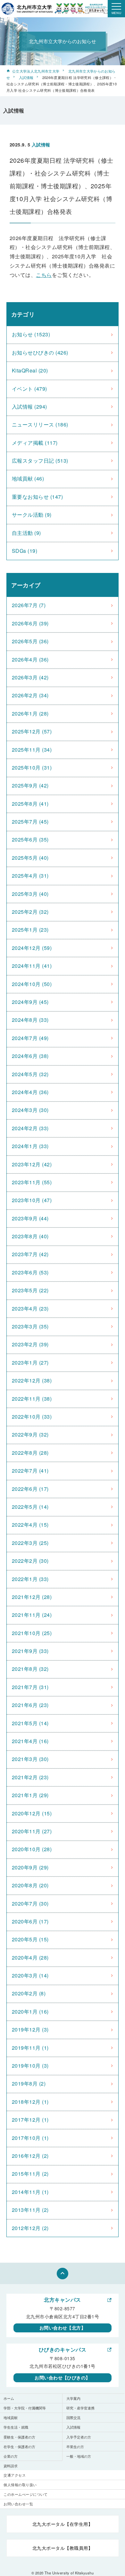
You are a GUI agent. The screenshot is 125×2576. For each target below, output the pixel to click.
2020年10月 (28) (32, 1849)
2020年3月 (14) (30, 1975)
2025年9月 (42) (30, 785)
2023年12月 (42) (32, 1164)
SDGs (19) (25, 551)
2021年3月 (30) (30, 1759)
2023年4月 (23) (30, 1308)
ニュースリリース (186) (40, 424)
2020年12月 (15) (32, 1813)
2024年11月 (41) (32, 966)
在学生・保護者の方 (19, 2447)
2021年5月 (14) (30, 1723)
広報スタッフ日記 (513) (40, 461)
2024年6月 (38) (30, 1056)
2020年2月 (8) (29, 1993)
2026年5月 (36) (30, 641)
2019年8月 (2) (29, 2083)
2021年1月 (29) (30, 1795)
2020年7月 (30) (30, 1903)
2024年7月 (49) (30, 1038)
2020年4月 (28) (30, 1957)
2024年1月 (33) (30, 1146)
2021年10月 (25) (32, 1633)
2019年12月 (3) (30, 2029)
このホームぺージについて (26, 2494)
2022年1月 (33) (30, 1579)
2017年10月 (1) (30, 2138)
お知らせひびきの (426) (40, 352)
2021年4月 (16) (30, 1741)
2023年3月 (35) (30, 1326)
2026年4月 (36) (30, 659)
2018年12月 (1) (30, 2102)
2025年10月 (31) (32, 767)
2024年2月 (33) (30, 1128)
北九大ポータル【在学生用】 (63, 2524)
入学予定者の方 (79, 2437)
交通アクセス (15, 2475)
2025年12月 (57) (32, 731)
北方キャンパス (62, 2300)
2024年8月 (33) (30, 1020)
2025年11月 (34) (32, 750)
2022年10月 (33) (32, 1417)
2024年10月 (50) (32, 984)
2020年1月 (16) (30, 2012)
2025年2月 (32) (30, 912)
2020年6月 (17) (30, 1921)
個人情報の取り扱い (20, 2485)
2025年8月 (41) (30, 804)
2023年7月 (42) (30, 1254)
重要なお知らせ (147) (37, 497)
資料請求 (11, 2466)
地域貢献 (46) (28, 478)
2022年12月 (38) (32, 1380)
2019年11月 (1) (30, 2048)
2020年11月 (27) (32, 1831)
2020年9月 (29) (30, 1867)
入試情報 (26, 77)
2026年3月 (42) (30, 677)
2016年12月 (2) (30, 2156)
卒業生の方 (75, 2447)
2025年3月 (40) (30, 894)
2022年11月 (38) (32, 1399)
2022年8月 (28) (30, 1453)
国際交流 (73, 2417)
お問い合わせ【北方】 (63, 2328)
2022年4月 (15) (30, 1525)
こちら (44, 275)
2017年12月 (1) (30, 2120)
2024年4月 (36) (30, 1092)
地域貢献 (11, 2417)
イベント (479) (29, 389)
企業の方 (11, 2456)
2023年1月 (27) (30, 1362)
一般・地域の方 (79, 2456)
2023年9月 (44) (30, 1218)
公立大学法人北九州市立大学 (36, 71)
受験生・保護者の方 (19, 2437)
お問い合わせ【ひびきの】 (63, 2377)
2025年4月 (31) (30, 876)
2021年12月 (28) (32, 1597)
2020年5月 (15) (30, 1939)
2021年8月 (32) (30, 1669)
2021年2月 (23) (30, 1777)
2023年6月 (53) (30, 1272)
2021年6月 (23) (30, 1705)
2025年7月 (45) (30, 822)
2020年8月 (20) (30, 1885)
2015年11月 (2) (30, 2174)
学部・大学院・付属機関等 (25, 2408)
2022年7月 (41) (30, 1471)
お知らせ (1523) (31, 334)
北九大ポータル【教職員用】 (63, 2548)
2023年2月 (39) (30, 1344)
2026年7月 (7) (29, 605)
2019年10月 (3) (30, 2066)
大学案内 (73, 2398)
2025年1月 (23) (30, 930)
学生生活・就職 (16, 2427)
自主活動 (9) (26, 533)
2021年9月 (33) (30, 1651)
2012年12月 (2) (30, 2228)
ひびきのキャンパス (63, 2349)
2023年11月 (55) (32, 1182)
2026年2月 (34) (30, 695)
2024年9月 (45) (30, 1002)
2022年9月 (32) (30, 1434)
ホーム (9, 2398)
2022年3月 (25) (30, 1543)
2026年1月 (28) (30, 713)
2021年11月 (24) (32, 1615)
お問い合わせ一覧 (18, 2504)
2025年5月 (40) (30, 858)
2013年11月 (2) (30, 2210)
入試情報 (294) (29, 407)
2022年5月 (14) (30, 1507)
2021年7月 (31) (30, 1687)
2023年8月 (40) (30, 1236)
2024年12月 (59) (32, 948)
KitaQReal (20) (30, 370)
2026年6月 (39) (30, 623)
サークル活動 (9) (32, 515)
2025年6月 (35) (30, 839)
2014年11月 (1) (30, 2192)
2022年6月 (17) (30, 1489)
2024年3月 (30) (30, 1110)
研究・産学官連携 (80, 2408)
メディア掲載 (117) (35, 443)
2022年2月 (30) (30, 1561)
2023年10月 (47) (32, 1200)
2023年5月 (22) (30, 1290)
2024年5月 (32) (30, 1074)
